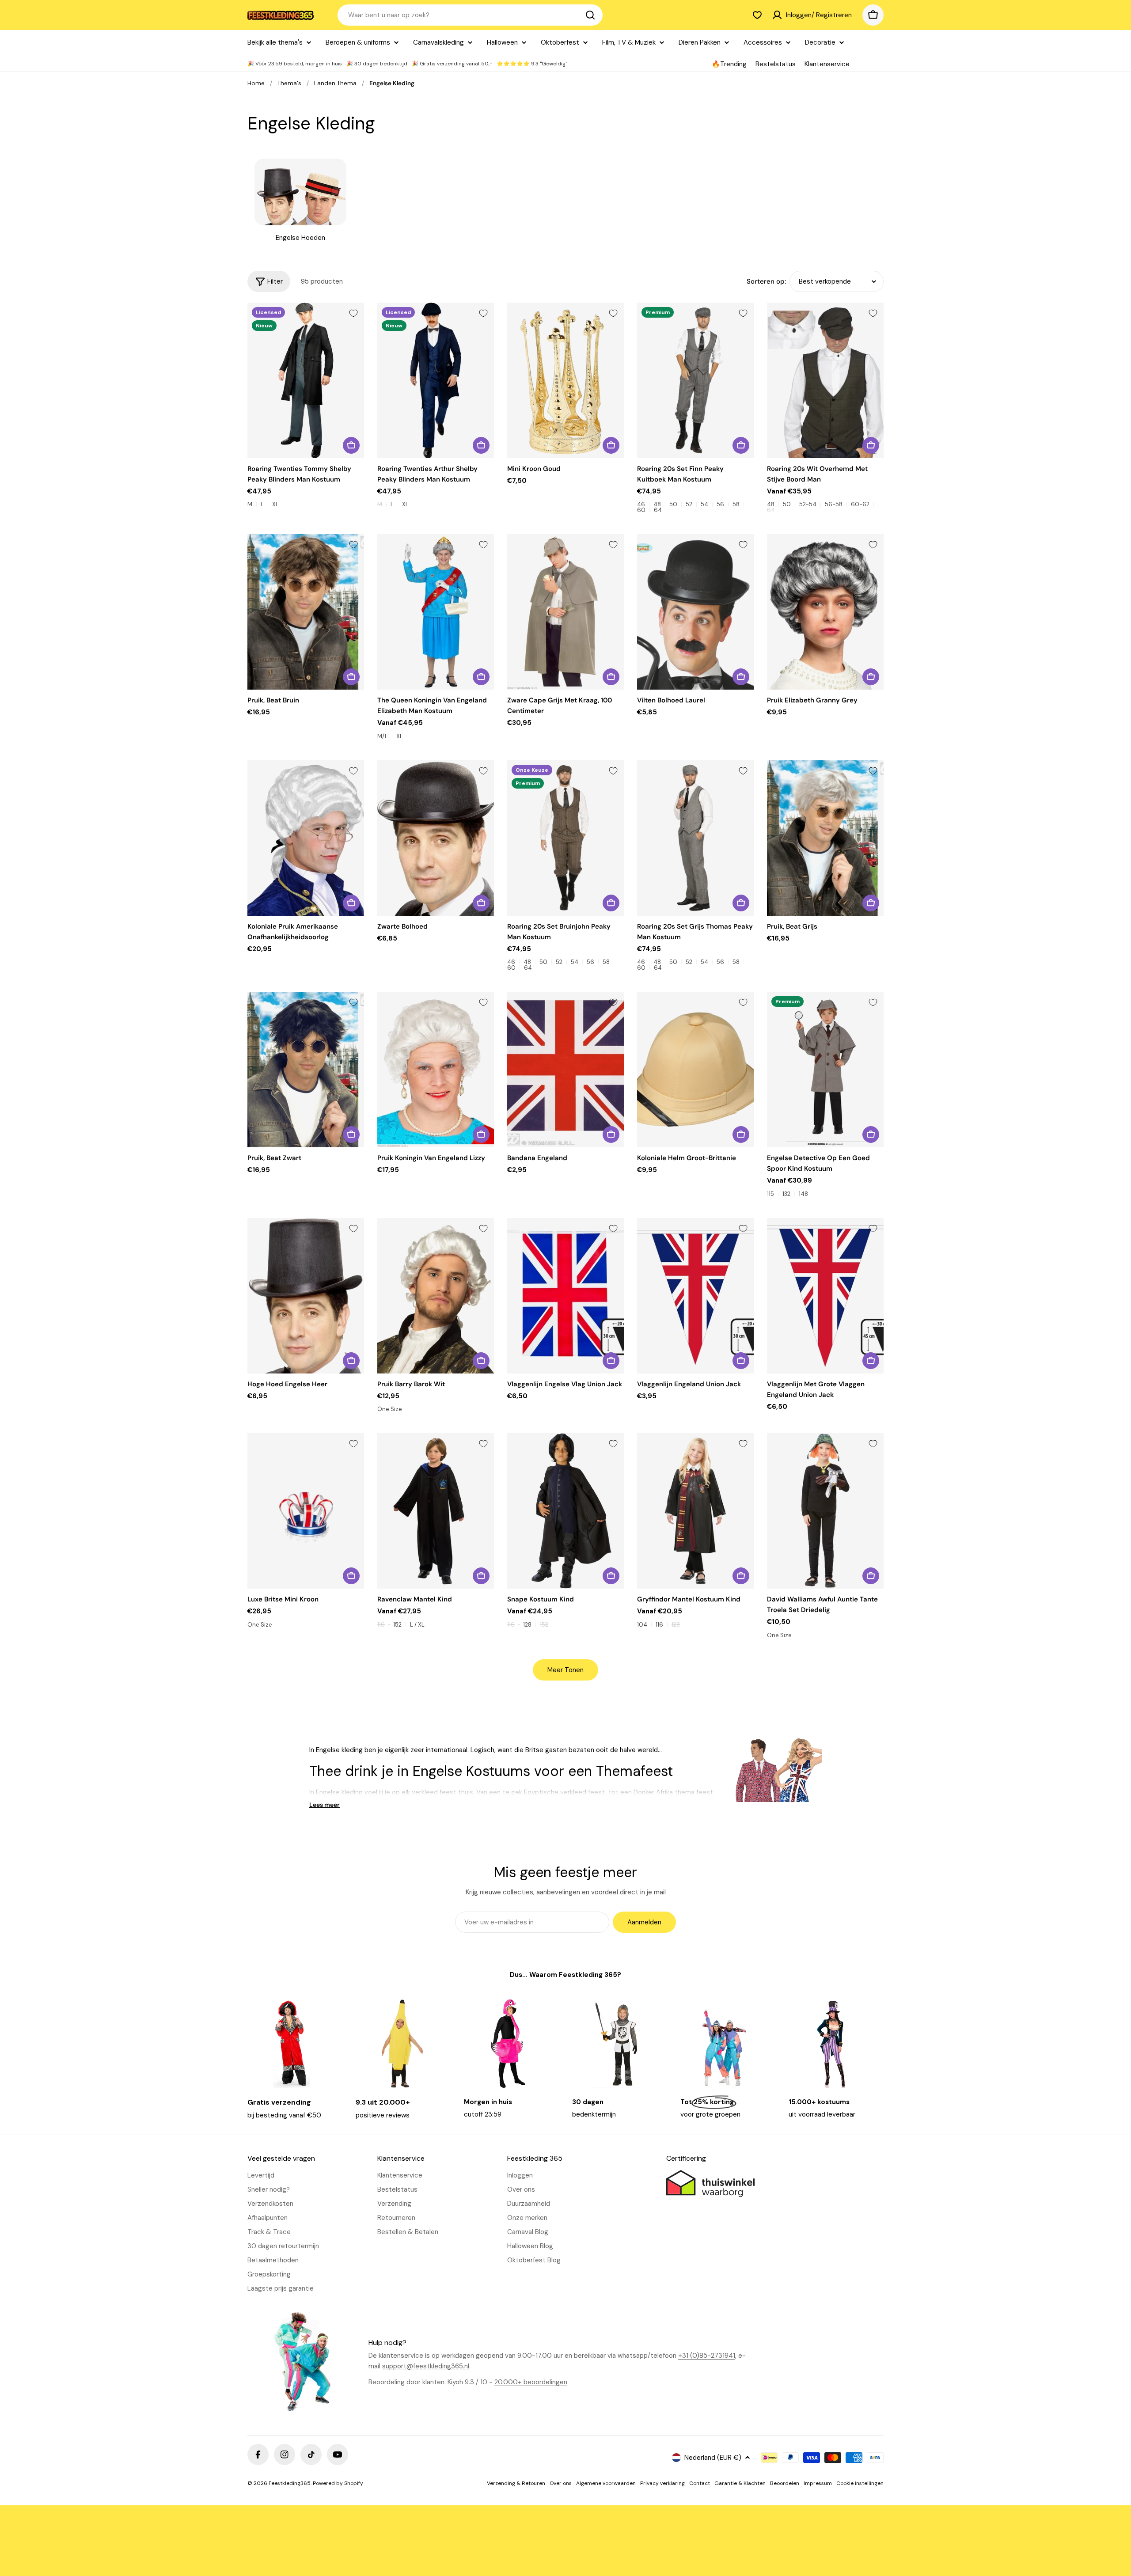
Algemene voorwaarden (606, 2483)
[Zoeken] (590, 15)
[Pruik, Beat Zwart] (306, 1070)
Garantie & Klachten (740, 2483)
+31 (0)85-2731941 (707, 2356)
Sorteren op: (766, 281)
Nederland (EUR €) (713, 2458)
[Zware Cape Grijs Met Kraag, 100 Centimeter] (565, 612)
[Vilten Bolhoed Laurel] (695, 612)
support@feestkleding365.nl (426, 2366)
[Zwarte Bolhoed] (436, 838)
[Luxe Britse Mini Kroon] (306, 1511)
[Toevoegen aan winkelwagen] (611, 445)
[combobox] (470, 15)
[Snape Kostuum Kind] (565, 1511)
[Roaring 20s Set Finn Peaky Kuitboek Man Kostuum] (695, 380)
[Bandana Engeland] (565, 1070)
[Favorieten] (757, 15)
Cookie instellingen (860, 2483)
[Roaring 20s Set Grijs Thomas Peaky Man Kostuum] (695, 838)
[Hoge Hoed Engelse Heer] (306, 1296)
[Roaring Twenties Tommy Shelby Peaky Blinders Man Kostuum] (306, 380)
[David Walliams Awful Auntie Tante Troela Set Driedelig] (825, 1511)
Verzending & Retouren (516, 2483)
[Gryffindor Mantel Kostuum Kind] (695, 1511)
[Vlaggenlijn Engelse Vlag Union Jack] (565, 1296)
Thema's (289, 83)
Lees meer (324, 1805)
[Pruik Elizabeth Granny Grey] (825, 612)
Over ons (561, 2483)
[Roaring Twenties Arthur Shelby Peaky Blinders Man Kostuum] (436, 380)
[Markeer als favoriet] (353, 313)
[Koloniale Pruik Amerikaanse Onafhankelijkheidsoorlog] (306, 838)
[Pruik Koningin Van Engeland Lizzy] (436, 1070)
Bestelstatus (776, 64)
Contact (700, 2483)
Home (256, 83)
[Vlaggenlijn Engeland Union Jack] (695, 1296)
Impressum (818, 2483)
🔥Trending (729, 64)
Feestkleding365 (290, 2483)
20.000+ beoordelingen (531, 2382)
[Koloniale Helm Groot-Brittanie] (695, 1070)
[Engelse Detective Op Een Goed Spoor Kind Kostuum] (825, 1070)
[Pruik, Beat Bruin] (306, 612)
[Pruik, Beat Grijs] (825, 838)
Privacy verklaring (662, 2483)
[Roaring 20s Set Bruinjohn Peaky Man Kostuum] (565, 838)
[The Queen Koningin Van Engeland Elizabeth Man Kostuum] (436, 612)
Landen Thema (335, 83)
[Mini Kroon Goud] (565, 380)
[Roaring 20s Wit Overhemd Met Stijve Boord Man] (825, 380)
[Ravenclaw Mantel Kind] (436, 1511)
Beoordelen (785, 2483)
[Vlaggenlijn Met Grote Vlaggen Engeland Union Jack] (825, 1296)
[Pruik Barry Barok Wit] (436, 1296)
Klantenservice (827, 64)
